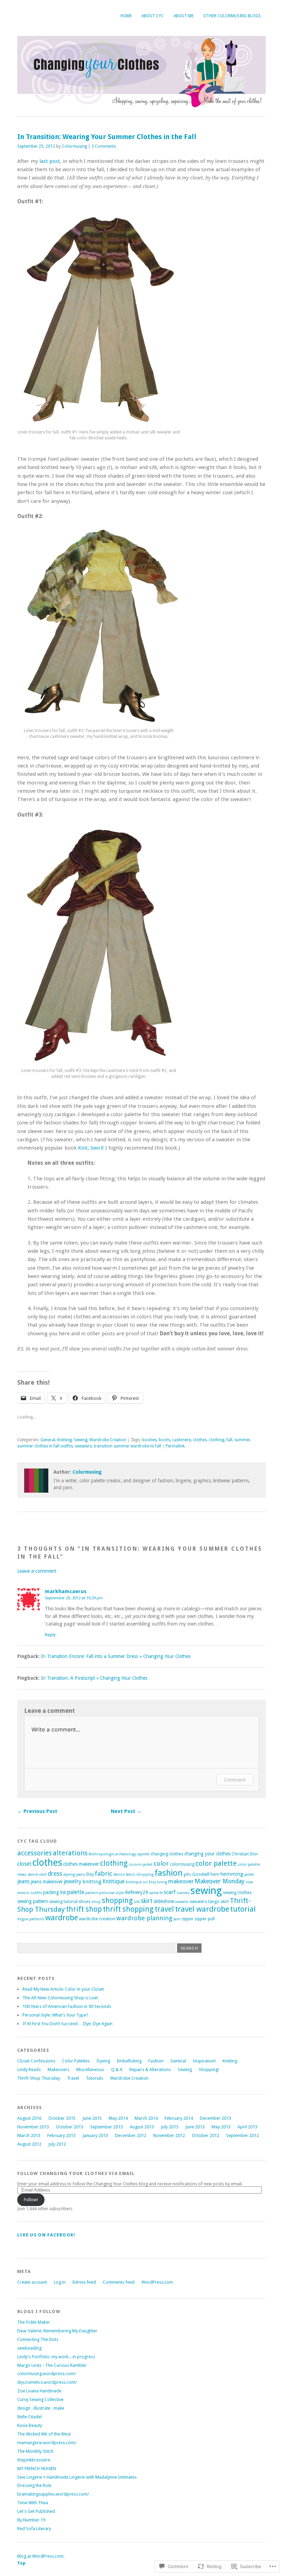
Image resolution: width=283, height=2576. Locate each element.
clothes (200, 1440)
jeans (23, 1881)
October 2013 (70, 2127)
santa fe (156, 1893)
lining (162, 1882)
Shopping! (209, 2070)
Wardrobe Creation (108, 1440)
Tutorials (95, 2078)
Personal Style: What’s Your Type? (55, 2015)
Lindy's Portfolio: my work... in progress (56, 2357)
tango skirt (218, 1901)
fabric (104, 1874)
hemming (232, 1874)
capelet (143, 1854)
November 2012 (169, 2135)
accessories (35, 1853)
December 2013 (216, 2118)
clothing (217, 1440)
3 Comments (104, 146)
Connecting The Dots (38, 2339)
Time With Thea (33, 2503)
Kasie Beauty (30, 2425)
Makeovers (58, 2070)
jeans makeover (47, 1882)
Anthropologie (101, 1854)
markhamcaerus (66, 1591)
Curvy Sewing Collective (40, 2399)
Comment (235, 1780)
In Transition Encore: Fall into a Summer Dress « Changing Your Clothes (116, 1656)
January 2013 (95, 2135)
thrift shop (84, 1909)
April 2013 (247, 2127)
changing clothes (167, 1854)
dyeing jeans (74, 1875)
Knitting (65, 1440)
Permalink (175, 1446)
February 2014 (179, 2118)
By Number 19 (31, 2520)
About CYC (153, 16)
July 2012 (57, 2144)
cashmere (182, 1440)
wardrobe (62, 1918)
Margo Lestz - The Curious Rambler (52, 2365)
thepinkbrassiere (34, 2460)
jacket (249, 1875)
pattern (92, 1893)
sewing (206, 1891)
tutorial (243, 1909)
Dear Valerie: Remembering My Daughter (57, 2331)
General (48, 1440)
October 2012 (206, 2135)
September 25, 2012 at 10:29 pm (74, 1598)
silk (137, 1902)
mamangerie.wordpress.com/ (47, 2443)
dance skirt (37, 1875)
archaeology (126, 1854)
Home (126, 16)
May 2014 (118, 2118)
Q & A (117, 2070)
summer (242, 1440)
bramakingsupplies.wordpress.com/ (53, 2494)
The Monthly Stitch (35, 2451)
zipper (188, 1919)
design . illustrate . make (41, 2408)
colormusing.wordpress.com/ (47, 2374)
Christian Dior (245, 1854)
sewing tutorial (63, 1901)
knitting (92, 1882)
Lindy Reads (29, 2070)
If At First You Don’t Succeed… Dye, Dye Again (67, 2024)
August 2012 (29, 2144)
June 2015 (92, 2118)
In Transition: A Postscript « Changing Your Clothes (94, 1678)
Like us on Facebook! (46, 2235)
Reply (50, 1635)
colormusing (182, 1864)
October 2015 (62, 2118)
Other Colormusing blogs (232, 16)
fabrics (119, 1875)
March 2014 (146, 2118)
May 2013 (221, 2127)
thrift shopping (128, 1909)
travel (164, 1909)
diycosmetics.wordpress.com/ (47, 2382)
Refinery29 (136, 1892)
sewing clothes (237, 1892)
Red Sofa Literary (34, 2529)
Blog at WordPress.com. (41, 2556)
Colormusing (74, 146)
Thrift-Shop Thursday (39, 2078)
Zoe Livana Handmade (39, 2391)
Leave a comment (37, 1571)
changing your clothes (207, 1854)
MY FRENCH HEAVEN (37, 2468)
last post (50, 161)
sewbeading (29, 2348)
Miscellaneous (90, 2070)
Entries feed (84, 2282)
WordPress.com (157, 2282)
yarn (177, 1919)
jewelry (73, 1881)
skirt (147, 1901)
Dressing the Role (34, 2485)
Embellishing (129, 2061)
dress (55, 1874)
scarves (183, 1893)
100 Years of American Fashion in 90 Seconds (67, 2006)
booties (149, 1440)
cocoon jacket (141, 1865)
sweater (182, 1902)
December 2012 (131, 2135)
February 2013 (61, 2135)
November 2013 (33, 2127)
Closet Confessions (36, 2061)
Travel (73, 2078)
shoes (85, 1901)
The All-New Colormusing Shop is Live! (60, 1998)
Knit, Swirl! (91, 1148)
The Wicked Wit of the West (44, 2434)
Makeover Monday (220, 1881)
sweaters (83, 1446)
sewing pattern (33, 1901)
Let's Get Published (36, 2511)
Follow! (31, 2200)
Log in (60, 2282)
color (161, 1863)
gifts (187, 1875)
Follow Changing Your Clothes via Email (76, 2173)
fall (229, 1440)
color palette (216, 1863)
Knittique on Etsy (141, 1882)
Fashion (156, 2061)
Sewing (81, 1440)
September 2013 (106, 2127)
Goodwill (201, 1874)
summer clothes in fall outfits (45, 1446)
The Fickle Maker (34, 2322)
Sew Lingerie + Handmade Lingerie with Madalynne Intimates (77, 2477)
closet (24, 1864)
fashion (169, 1873)
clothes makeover (81, 1864)
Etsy (90, 1874)
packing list (55, 1892)
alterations (70, 1853)
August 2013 (142, 2127)
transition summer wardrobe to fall (128, 1446)
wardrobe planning (144, 1918)
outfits (36, 1893)
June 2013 (195, 2127)
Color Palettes (76, 2061)
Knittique (114, 1881)
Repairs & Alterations (150, 2070)
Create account (32, 2282)
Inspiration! (204, 2061)
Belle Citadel (30, 2417)
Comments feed (119, 2282)
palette (76, 1892)
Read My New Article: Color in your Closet (63, 1989)
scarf (170, 1892)
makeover (181, 1881)
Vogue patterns (31, 1919)
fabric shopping (140, 1875)
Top (21, 2563)
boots (164, 1440)
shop (96, 1902)
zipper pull (205, 1919)
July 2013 (170, 2127)
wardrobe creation (97, 1919)
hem (215, 1874)
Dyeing (103, 2061)
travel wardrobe (202, 1909)
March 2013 (29, 2135)
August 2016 (29, 2118)
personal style (111, 1893)
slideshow (164, 1901)
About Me (184, 16)
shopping (117, 1901)
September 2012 (242, 2135)
